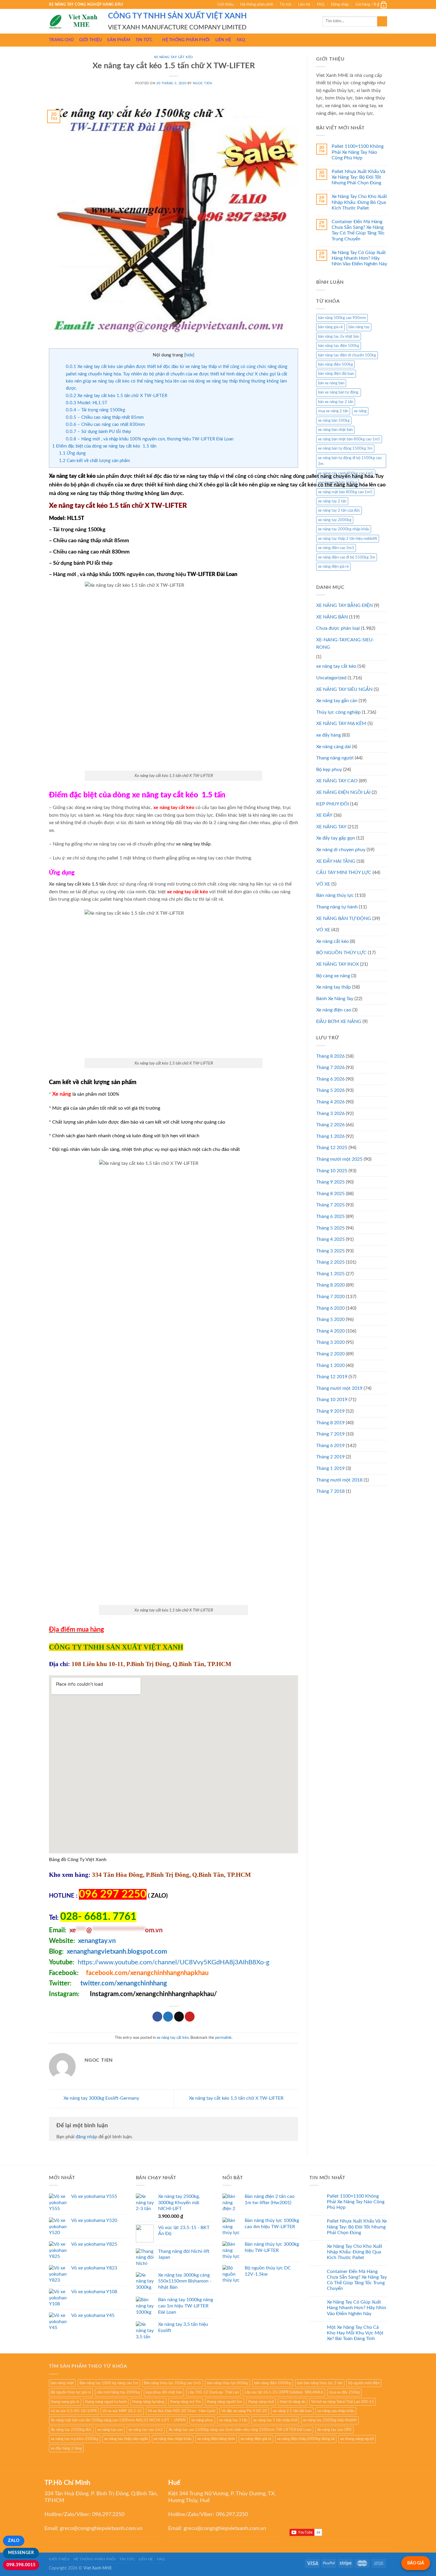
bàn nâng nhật (62, 2383)
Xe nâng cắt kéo (332, 941)
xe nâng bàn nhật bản (335, 430)
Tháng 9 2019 (330, 1411)
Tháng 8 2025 (330, 1194)
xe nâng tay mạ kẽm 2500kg (75, 2439)
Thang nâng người (335, 758)
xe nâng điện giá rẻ (333, 567)
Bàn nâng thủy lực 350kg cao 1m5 (172, 2383)
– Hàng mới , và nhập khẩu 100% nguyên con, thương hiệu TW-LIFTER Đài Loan (150, 439)
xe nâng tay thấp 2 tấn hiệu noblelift (348, 539)
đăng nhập (86, 2137)
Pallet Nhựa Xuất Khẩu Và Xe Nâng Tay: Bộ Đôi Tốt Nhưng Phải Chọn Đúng (358, 177)
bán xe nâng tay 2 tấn (336, 402)
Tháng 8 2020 (330, 1285)
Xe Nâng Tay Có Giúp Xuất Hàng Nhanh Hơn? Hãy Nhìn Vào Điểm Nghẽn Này (359, 258)
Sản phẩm (118, 40)
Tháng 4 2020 (330, 1331)
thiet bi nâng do (293, 2402)
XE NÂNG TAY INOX (338, 964)
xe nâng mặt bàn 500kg (338, 483)
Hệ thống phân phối (257, 4)
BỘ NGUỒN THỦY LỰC (341, 953)
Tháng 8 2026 (330, 1056)
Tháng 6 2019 (330, 1446)
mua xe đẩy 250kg (344, 2392)
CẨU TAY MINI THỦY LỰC (344, 873)
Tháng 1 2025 (330, 1274)
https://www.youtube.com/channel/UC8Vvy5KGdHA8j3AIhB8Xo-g (174, 1962)
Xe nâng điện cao (334, 1010)
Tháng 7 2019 (330, 1434)
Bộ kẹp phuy (329, 770)
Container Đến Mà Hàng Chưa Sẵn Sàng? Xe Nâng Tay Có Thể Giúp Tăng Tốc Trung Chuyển (358, 230)
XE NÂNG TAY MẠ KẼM (341, 724)
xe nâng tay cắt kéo (174, 57)
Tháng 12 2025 (332, 1148)
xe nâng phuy (202, 2420)
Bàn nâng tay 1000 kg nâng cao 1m (109, 2383)
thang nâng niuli (261, 2402)
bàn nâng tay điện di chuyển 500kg (347, 355)
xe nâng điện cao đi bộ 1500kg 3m (347, 557)
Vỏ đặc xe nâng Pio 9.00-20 (244, 2411)
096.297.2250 (108, 2515)
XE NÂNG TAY (331, 827)
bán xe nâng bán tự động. (339, 392)
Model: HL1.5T (87, 403)
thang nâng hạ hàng (148, 2402)
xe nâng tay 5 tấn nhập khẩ (275, 2420)
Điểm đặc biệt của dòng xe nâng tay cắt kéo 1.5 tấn (104, 446)
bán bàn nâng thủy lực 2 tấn (320, 2383)
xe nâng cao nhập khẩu (336, 2411)
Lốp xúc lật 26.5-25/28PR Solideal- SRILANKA (284, 2392)
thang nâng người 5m (225, 2402)
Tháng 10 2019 (332, 1400)
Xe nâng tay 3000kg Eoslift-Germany (101, 2098)
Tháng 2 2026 (330, 1125)
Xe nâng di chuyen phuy (341, 850)
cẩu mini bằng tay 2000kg (118, 2392)
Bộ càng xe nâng (333, 976)
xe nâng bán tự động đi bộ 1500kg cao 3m (350, 461)
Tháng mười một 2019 (339, 1388)
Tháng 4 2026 (330, 1102)
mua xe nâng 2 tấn (333, 411)
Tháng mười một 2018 (339, 1480)
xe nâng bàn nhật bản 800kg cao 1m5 (349, 439)
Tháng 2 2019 (330, 1457)
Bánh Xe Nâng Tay (335, 999)
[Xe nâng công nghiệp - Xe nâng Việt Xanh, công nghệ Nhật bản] (74, 21)
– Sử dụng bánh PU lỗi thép (98, 432)
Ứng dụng (72, 453)
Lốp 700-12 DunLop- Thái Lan (213, 2392)
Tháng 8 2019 (330, 1423)
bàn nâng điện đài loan (336, 374)
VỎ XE (323, 930)
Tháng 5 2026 (330, 1090)
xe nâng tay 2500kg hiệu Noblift (330, 2420)
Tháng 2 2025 (330, 1262)
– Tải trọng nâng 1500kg (96, 410)
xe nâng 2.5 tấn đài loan (292, 2411)
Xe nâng (62, 1094)
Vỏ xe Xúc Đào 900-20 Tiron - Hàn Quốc (182, 2411)
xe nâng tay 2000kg (335, 520)
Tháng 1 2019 (330, 1468)
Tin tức (286, 4)
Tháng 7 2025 (330, 1205)
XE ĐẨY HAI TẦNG (336, 861)
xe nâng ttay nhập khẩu (173, 2439)
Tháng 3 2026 (330, 1113)
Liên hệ (304, 4)
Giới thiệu (225, 4)
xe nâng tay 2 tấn (332, 501)
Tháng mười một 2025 (339, 1159)
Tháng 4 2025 (330, 1239)
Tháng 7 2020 (330, 1297)
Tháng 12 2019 (332, 1377)
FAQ (320, 4)
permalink (223, 2038)
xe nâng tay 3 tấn (233, 2420)
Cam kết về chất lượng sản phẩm (94, 461)
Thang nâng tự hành (337, 907)
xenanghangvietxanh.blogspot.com (117, 1952)
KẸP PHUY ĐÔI (332, 804)
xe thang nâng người (357, 2439)
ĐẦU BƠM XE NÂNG (339, 1021)
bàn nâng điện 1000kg (273, 2383)
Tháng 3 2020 (330, 1342)
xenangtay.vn (97, 1941)
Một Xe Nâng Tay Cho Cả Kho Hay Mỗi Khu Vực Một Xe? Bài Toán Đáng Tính (355, 2333)
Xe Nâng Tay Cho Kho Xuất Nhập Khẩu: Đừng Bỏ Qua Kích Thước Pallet (359, 202)
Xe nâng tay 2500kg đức (71, 2430)
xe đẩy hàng (328, 735)
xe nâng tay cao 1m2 (146, 2430)
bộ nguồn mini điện (364, 2383)
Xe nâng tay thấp (334, 987)
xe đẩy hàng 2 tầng (66, 2448)
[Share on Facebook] (157, 2017)
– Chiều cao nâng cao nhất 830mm (105, 425)
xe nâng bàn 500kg (334, 421)
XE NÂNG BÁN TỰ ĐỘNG (344, 919)
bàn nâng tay (359, 327)
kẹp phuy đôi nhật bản (164, 2392)
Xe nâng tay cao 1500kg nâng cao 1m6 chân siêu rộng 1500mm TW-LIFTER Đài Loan (240, 2430)
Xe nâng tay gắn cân (337, 701)
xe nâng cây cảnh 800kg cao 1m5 (346, 473)
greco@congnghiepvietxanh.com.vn (101, 2529)
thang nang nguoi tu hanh (106, 2402)
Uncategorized (331, 678)
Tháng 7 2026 (330, 1067)
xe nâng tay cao (110, 2430)
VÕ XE (323, 884)
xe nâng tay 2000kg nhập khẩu (344, 529)
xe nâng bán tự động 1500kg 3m (345, 448)
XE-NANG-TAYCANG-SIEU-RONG (345, 644)
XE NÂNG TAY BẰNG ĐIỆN (344, 605)
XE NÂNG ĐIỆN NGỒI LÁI (343, 792)
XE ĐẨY (324, 815)
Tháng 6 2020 (330, 1308)
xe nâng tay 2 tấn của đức (339, 510)
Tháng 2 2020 (330, 1354)
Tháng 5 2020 (330, 1319)
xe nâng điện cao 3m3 (336, 548)
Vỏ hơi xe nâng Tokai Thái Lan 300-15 (343, 2402)
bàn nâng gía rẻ (330, 327)
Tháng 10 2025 (332, 1171)
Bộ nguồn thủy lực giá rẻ (71, 2392)
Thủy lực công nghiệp (338, 712)
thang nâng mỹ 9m (186, 2402)
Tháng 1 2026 (330, 1136)
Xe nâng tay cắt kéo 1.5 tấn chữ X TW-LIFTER (117, 396)
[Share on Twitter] (168, 2017)
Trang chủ (61, 40)
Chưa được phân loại (338, 628)
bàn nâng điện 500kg (335, 364)
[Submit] (382, 21)
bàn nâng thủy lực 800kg (227, 2383)
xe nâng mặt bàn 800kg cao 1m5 (345, 492)
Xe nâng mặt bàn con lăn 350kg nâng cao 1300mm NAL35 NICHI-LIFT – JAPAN (118, 2420)
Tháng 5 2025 (330, 1228)
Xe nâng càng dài (334, 747)
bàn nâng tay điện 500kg (339, 346)
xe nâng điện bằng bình (216, 2439)
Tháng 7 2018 (330, 1491)
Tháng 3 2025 (330, 1251)
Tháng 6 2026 (330, 1079)
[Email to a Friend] (179, 2017)
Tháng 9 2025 (330, 1182)
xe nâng (360, 411)
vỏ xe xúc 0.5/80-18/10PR (74, 2411)
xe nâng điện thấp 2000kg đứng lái (306, 2439)
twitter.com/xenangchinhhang (124, 1983)
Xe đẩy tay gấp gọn (336, 838)
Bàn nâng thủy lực (335, 895)
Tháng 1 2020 (330, 1365)
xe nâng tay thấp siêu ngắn (126, 2439)
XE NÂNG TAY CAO (337, 781)
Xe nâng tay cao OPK (334, 2430)
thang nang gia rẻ (65, 2402)
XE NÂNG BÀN (332, 617)
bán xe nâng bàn (331, 383)
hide (189, 355)
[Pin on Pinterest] (190, 2017)
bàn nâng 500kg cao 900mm (342, 318)
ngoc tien (202, 83)
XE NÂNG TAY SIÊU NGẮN (344, 689)
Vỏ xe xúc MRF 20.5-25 (122, 2411)
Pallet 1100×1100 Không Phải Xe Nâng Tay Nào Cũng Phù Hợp (358, 152)
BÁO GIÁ (416, 2563)
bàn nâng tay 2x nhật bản (339, 337)
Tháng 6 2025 (330, 1216)
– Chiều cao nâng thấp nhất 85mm (105, 417)
